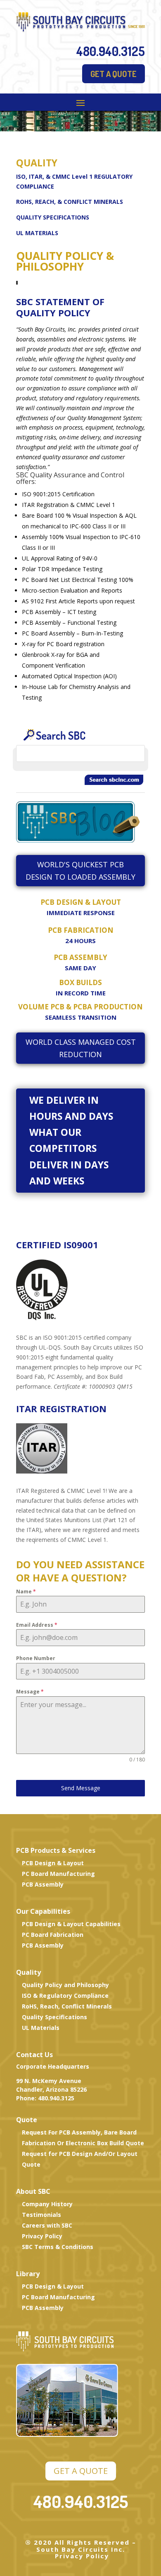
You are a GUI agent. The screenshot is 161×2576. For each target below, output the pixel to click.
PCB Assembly (43, 1884)
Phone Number (36, 1658)
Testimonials (41, 2215)
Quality (28, 1972)
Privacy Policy (42, 2236)
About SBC (33, 2191)
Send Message (81, 1788)
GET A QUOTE (114, 74)
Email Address (37, 1625)
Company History (47, 2204)
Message (30, 1692)
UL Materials (41, 2028)
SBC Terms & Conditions (58, 2247)
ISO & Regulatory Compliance (65, 1996)
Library (28, 2274)
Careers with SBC (47, 2225)
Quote (27, 2120)
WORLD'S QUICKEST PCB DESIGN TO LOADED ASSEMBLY (80, 871)
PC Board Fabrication (53, 1935)
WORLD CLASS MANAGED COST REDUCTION (81, 1048)
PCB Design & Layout (53, 1863)
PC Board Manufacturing (58, 1874)
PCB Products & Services (56, 1850)
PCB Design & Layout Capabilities (71, 1924)
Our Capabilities (43, 1911)
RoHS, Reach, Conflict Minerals (67, 2006)
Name (26, 1592)
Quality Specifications (54, 2017)
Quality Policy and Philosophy (65, 1985)
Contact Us (34, 2055)
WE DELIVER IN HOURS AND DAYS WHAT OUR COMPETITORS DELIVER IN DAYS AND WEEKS (71, 1140)
